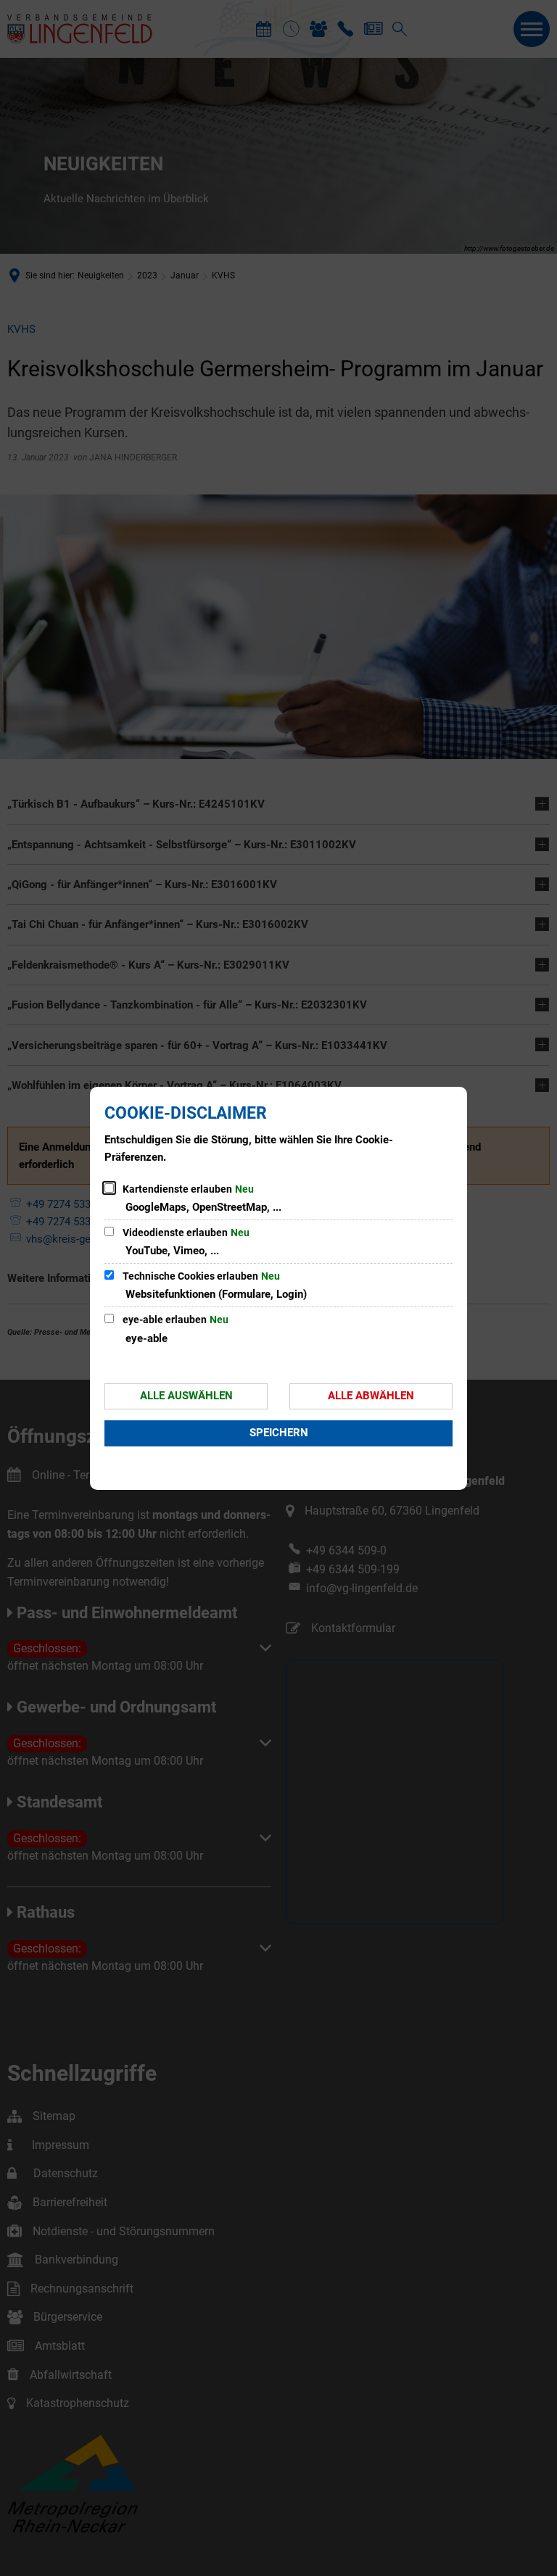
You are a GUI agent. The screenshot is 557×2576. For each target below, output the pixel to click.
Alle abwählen (371, 1396)
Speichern (279, 1433)
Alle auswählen (186, 1396)
